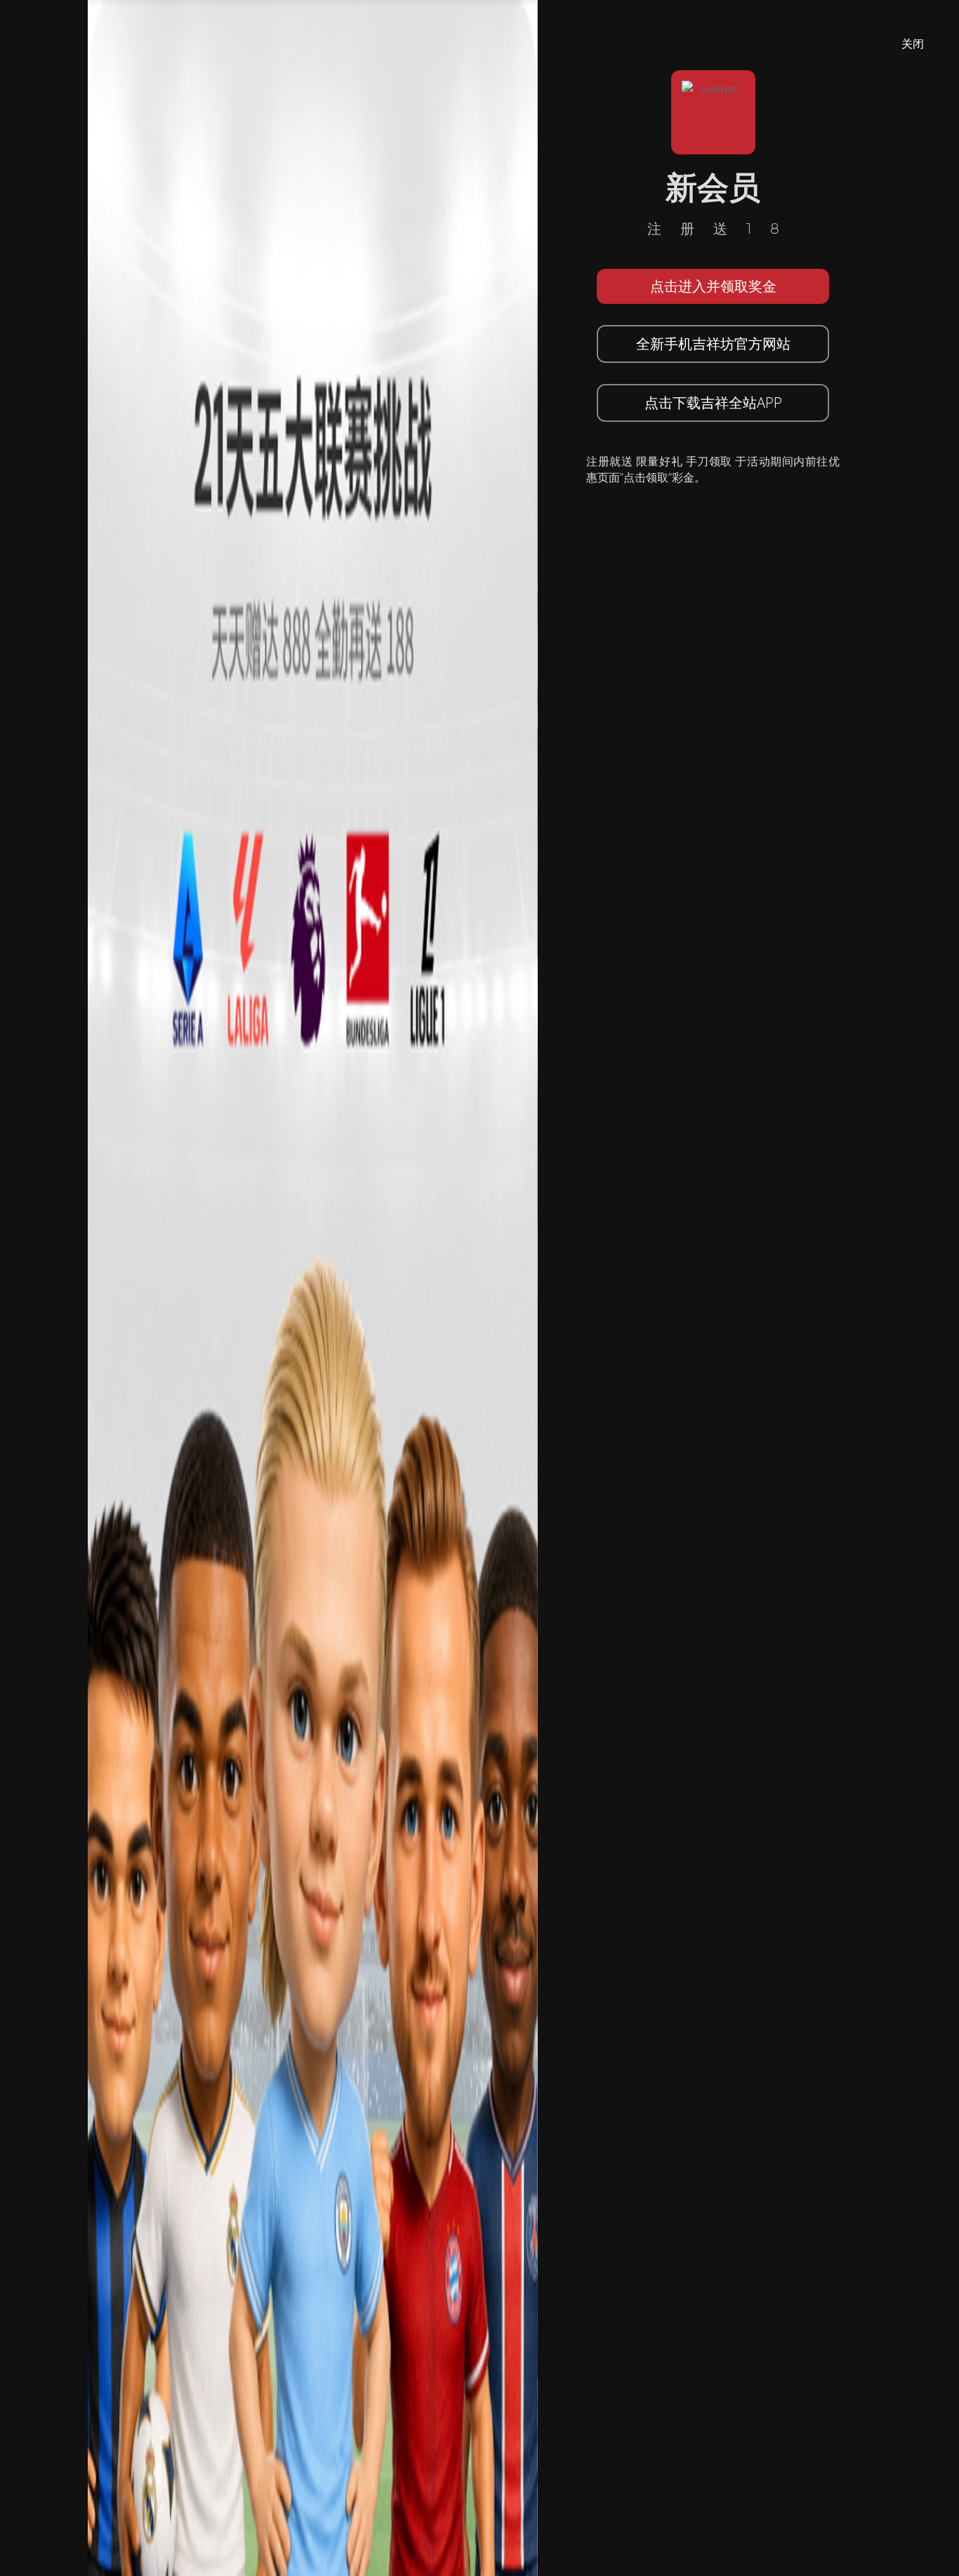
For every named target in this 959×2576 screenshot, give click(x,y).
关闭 (913, 44)
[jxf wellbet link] (313, 1287)
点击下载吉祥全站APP (713, 403)
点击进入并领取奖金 (713, 286)
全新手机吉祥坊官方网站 (713, 344)
